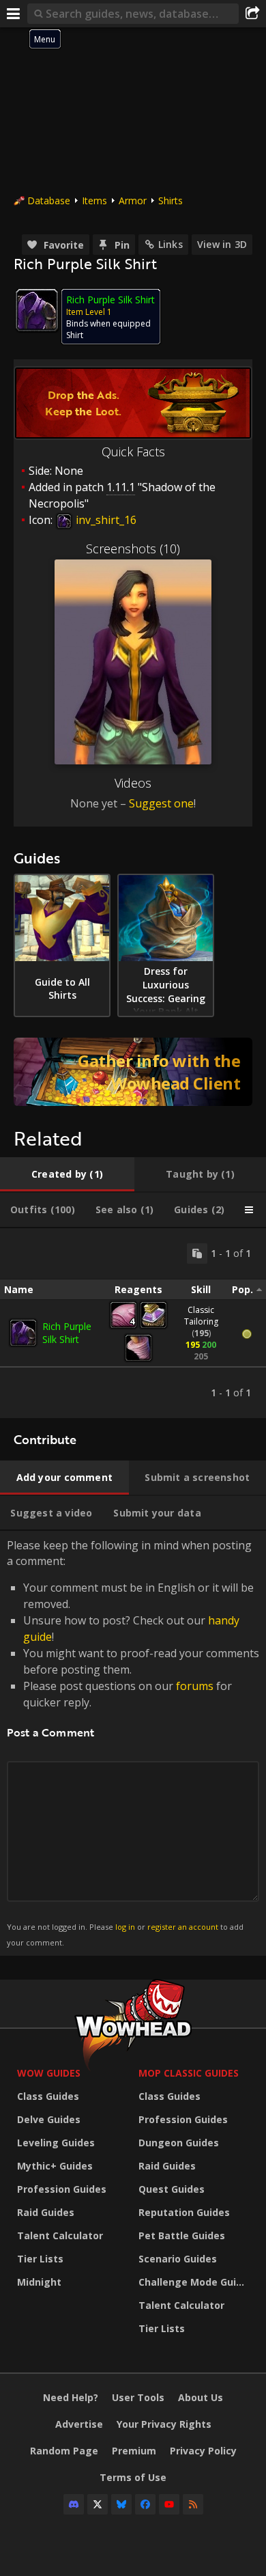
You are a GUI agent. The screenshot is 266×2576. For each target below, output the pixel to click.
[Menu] (14, 14)
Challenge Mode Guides (196, 2282)
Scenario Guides (178, 2259)
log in (125, 1927)
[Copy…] (197, 1254)
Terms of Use (133, 2477)
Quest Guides (172, 2189)
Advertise (79, 2424)
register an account (183, 1927)
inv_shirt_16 (105, 520)
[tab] (67, 1174)
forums (195, 1686)
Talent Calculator (60, 2235)
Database (49, 200)
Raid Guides (46, 2212)
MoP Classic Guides (189, 2073)
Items (94, 200)
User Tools (138, 2397)
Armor (133, 200)
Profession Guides (62, 2189)
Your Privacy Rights (164, 2424)
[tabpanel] (133, 1323)
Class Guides (48, 2096)
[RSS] (193, 2504)
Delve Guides (49, 2119)
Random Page (64, 2451)
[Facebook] (145, 2504)
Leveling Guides (56, 2143)
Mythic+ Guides (55, 2166)
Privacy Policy (203, 2451)
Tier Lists (40, 2259)
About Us (201, 2397)
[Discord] (74, 2504)
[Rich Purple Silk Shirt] (23, 1333)
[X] (98, 2504)
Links (171, 244)
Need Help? (71, 2397)
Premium (134, 2451)
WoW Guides (49, 2073)
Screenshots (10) (133, 549)
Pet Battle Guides (182, 2235)
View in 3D (222, 244)
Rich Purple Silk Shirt (67, 1333)
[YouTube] (169, 2504)
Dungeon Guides (179, 2143)
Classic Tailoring (201, 1316)
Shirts (171, 200)
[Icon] (37, 310)
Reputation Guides (184, 2212)
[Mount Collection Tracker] (133, 1072)
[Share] (252, 14)
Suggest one (161, 803)
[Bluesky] (121, 2504)
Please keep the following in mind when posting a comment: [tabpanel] (133, 1742)
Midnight (39, 2282)
